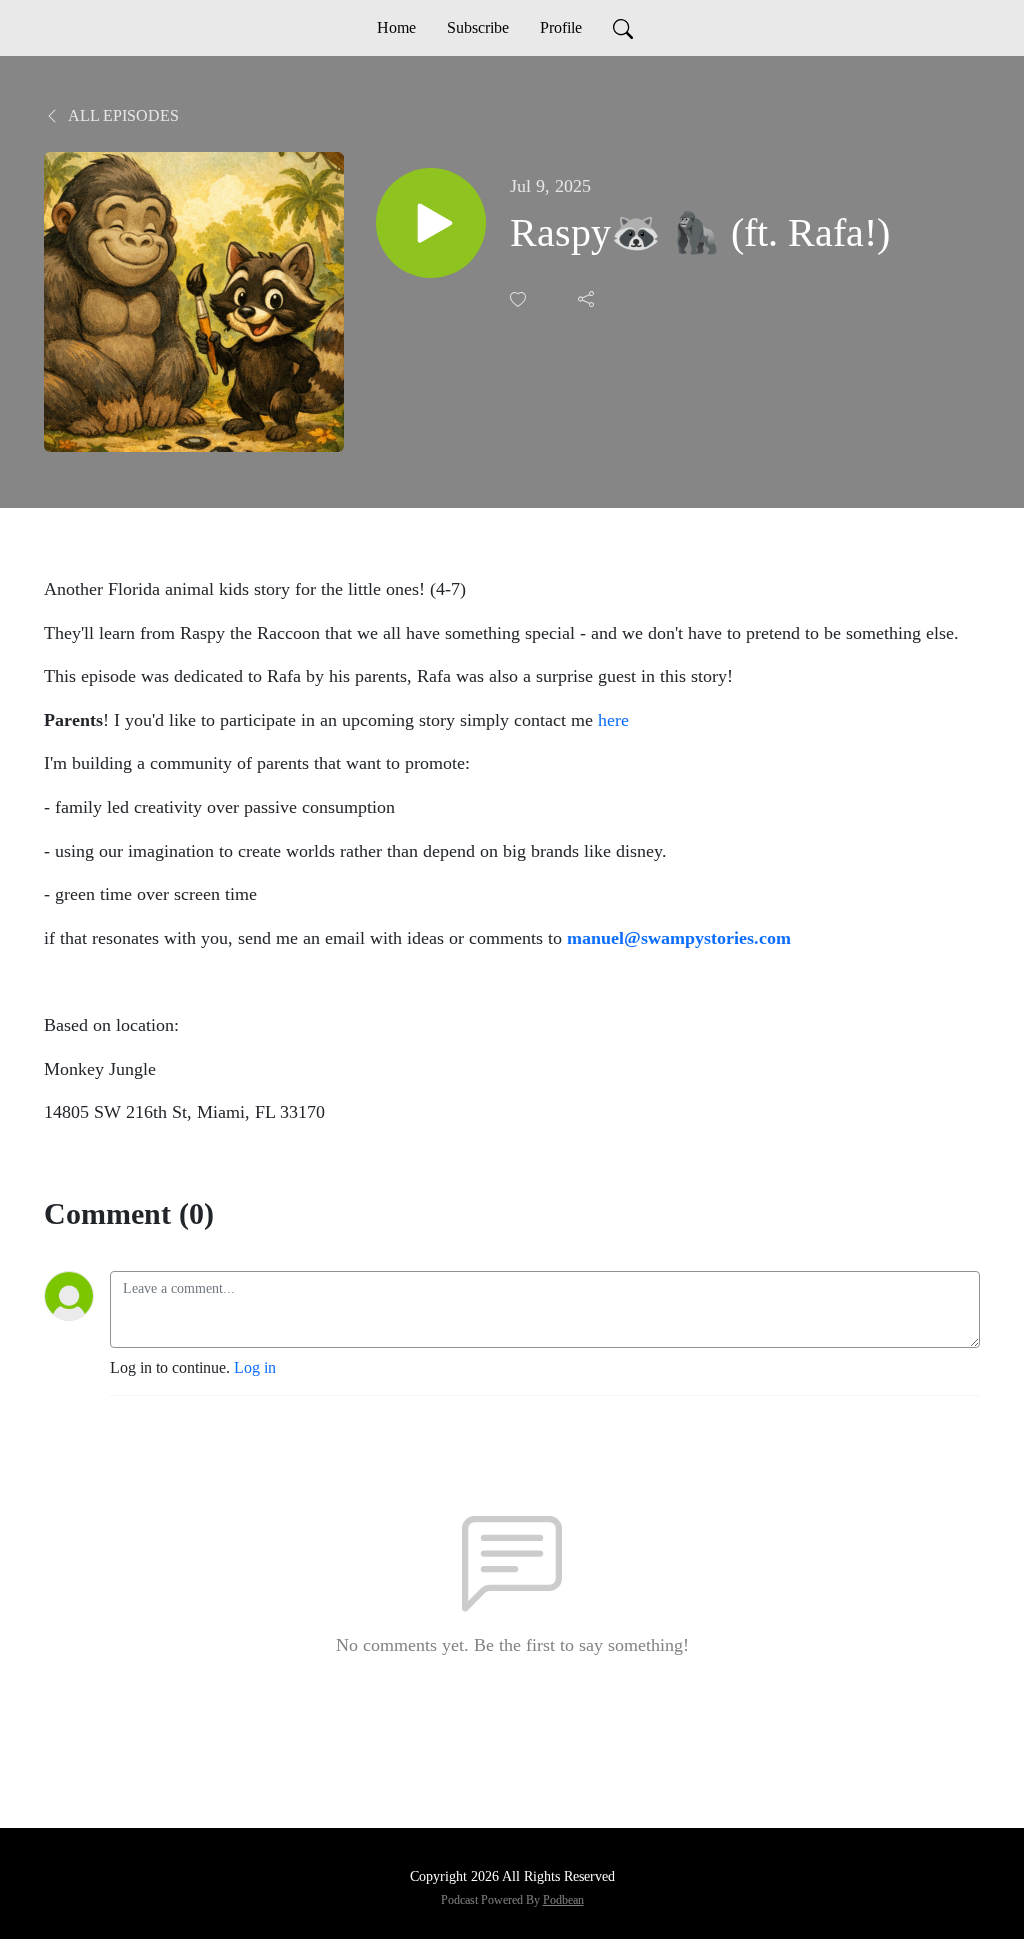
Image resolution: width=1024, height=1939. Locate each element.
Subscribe (478, 27)
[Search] (623, 28)
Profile (561, 27)
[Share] (588, 299)
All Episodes (122, 115)
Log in (255, 1367)
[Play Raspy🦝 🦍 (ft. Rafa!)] (431, 223)
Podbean (563, 1900)
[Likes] (520, 299)
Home (396, 27)
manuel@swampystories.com (679, 938)
